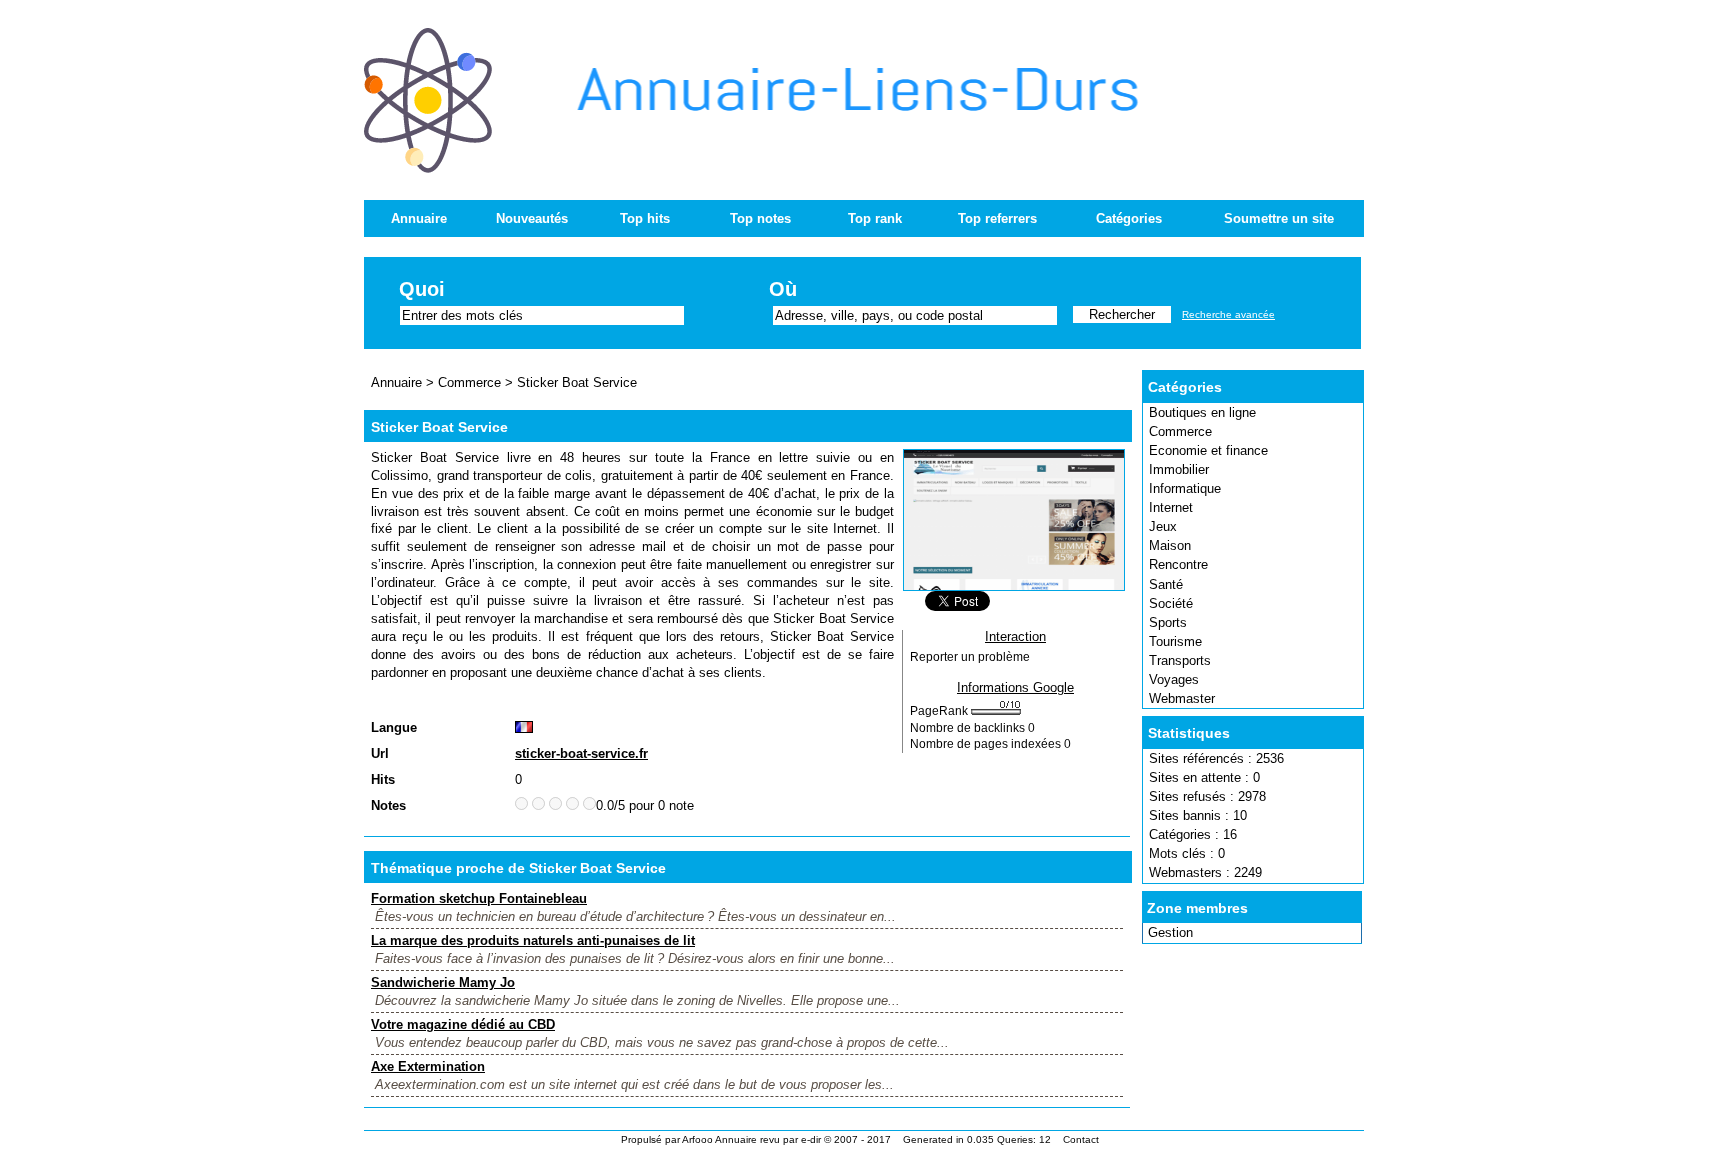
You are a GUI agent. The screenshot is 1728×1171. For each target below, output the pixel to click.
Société (1171, 603)
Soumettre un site (1279, 218)
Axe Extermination (428, 1066)
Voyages (1174, 679)
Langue (394, 727)
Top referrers (997, 218)
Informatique (1185, 488)
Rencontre (1178, 564)
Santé (1166, 584)
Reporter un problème (970, 657)
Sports (1168, 622)
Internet (1171, 507)
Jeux (1163, 526)
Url (380, 753)
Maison (1170, 545)
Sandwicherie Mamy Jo (443, 982)
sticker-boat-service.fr (581, 753)
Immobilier (1179, 469)
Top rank (875, 218)
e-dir (811, 1139)
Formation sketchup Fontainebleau (479, 898)
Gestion (1170, 932)
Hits (383, 779)
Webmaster (1182, 698)
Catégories (1129, 218)
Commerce (1180, 431)
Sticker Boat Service (577, 382)
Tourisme (1175, 641)
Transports (1180, 660)
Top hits (645, 218)
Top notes (760, 218)
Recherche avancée (1228, 314)
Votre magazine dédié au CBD (463, 1024)
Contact (1081, 1139)
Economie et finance (1208, 450)
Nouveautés (532, 218)
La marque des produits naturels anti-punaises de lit (533, 940)
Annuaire (419, 218)
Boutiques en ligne (1202, 412)
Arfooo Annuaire (719, 1139)
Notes (388, 805)
